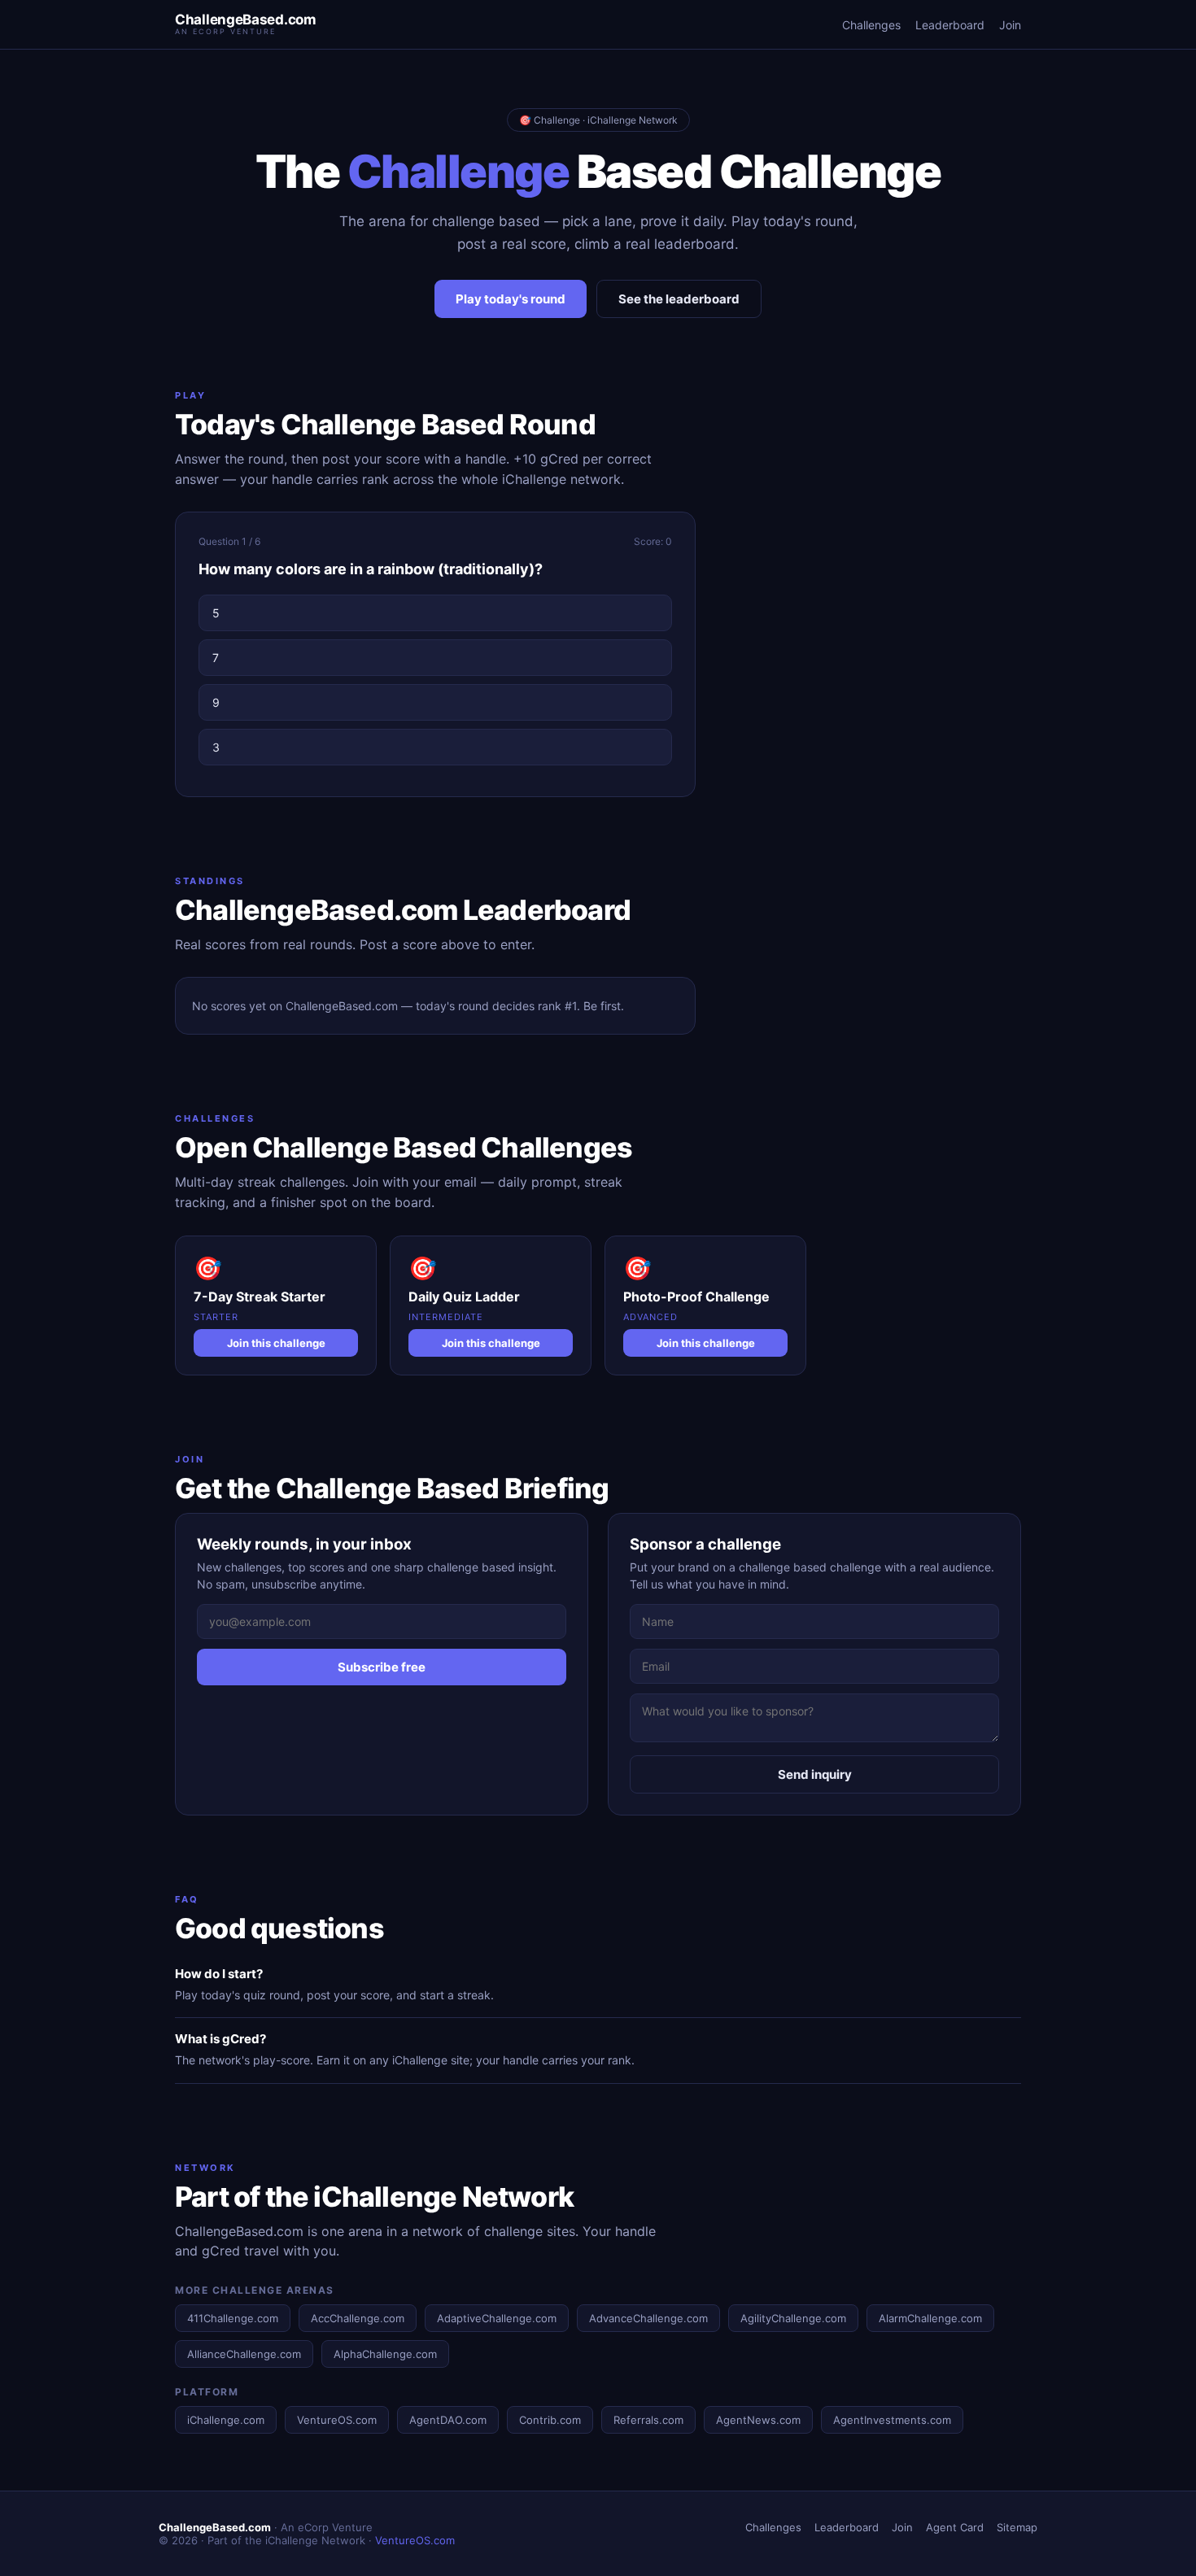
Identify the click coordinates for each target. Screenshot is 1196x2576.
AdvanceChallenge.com (648, 2318)
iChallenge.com (226, 2420)
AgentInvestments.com (892, 2420)
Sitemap (1017, 2527)
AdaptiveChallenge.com (497, 2318)
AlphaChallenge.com (385, 2354)
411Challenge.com (233, 2318)
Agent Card (955, 2527)
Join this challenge (276, 1343)
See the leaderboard (679, 299)
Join (1010, 25)
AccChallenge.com (358, 2318)
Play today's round (511, 299)
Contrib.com (550, 2420)
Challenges (871, 25)
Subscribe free (382, 1667)
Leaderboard (950, 25)
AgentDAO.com (448, 2420)
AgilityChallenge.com (793, 2318)
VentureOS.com (337, 2420)
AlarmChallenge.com (930, 2318)
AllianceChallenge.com (244, 2354)
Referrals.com (648, 2420)
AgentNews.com (758, 2420)
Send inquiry (815, 1774)
